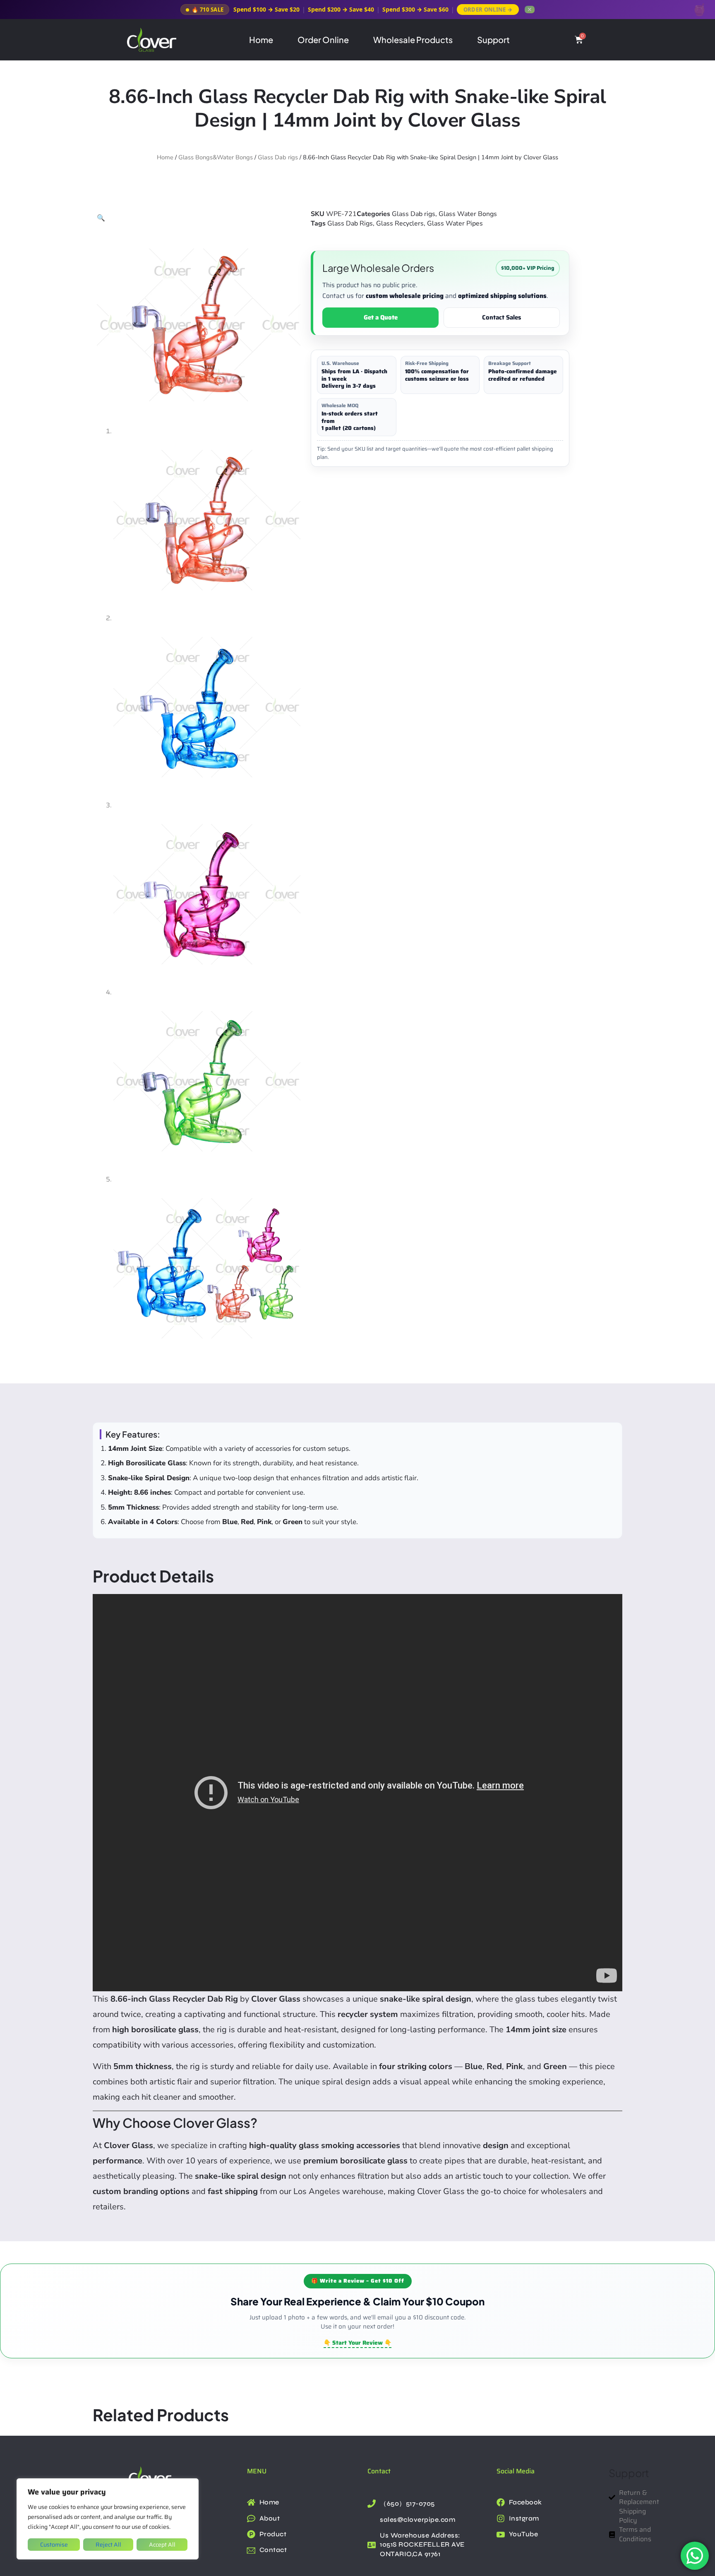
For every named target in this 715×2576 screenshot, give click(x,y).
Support (493, 40)
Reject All (108, 2545)
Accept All (162, 2545)
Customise (54, 2545)
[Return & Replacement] (613, 2498)
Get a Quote (381, 317)
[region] (108, 2519)
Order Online (323, 40)
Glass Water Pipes (455, 223)
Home (261, 40)
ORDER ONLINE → (488, 10)
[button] (101, 218)
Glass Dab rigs (278, 157)
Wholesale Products (413, 40)
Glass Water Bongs (468, 214)
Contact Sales (502, 317)
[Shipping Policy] (613, 2516)
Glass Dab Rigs (350, 223)
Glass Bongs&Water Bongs (216, 157)
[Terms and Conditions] (613, 2534)
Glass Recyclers (400, 223)
